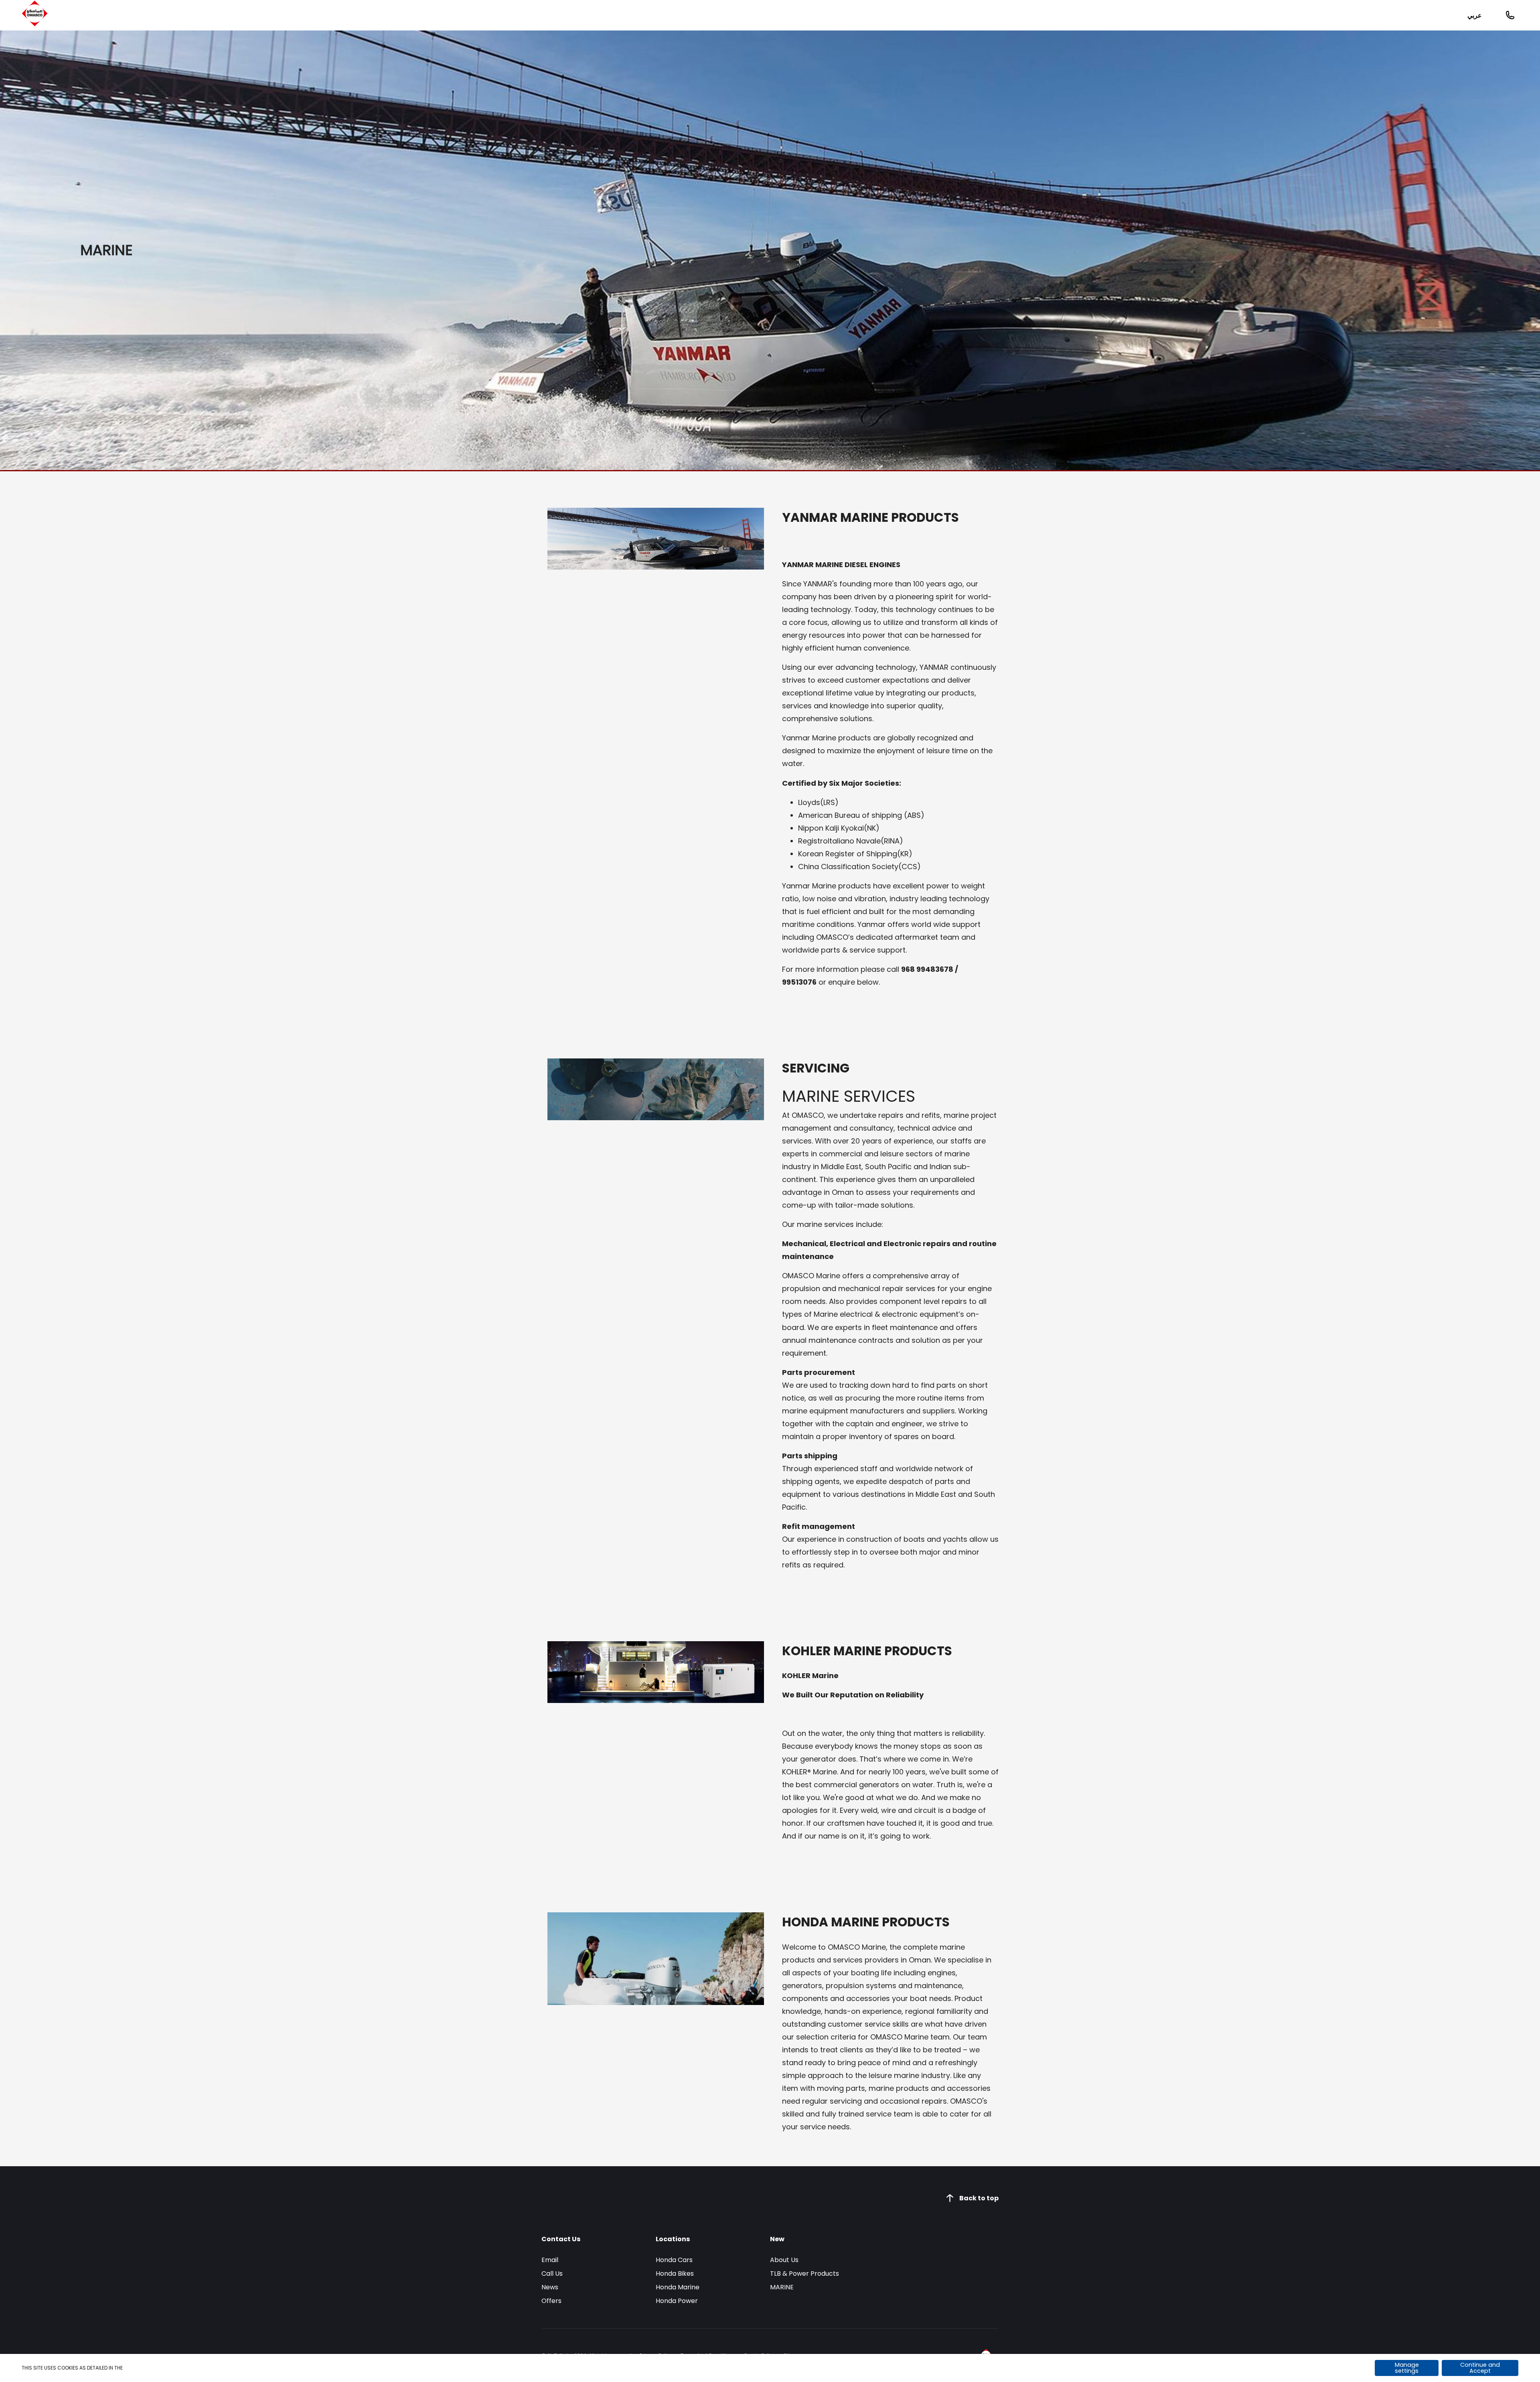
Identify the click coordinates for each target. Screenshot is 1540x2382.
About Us (784, 2260)
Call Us (552, 2274)
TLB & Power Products (804, 2274)
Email (550, 2260)
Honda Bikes (675, 2274)
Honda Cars (674, 2260)
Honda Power (677, 2301)
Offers (551, 2301)
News (550, 2287)
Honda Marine (678, 2287)
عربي (1475, 15)
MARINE (782, 2287)
